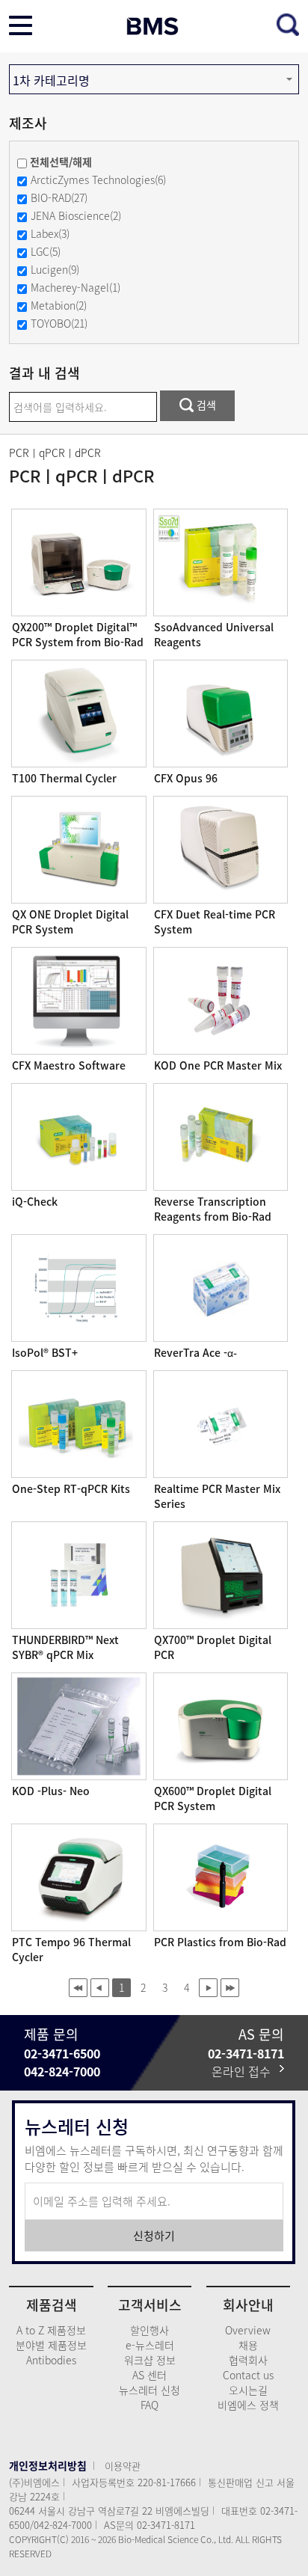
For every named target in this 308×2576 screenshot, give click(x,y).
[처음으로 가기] (78, 1988)
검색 (205, 405)
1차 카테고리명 (51, 80)
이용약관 (123, 2466)
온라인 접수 (246, 2071)
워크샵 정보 (150, 2360)
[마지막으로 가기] (230, 1988)
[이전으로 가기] (100, 1988)
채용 (248, 2345)
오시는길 (248, 2390)
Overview (248, 2330)
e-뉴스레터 (150, 2345)
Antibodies (51, 2360)
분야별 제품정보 (51, 2345)
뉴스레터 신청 (150, 2390)
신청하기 (154, 2236)
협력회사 (248, 2360)
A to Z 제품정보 (51, 2330)
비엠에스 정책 (248, 2405)
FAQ (150, 2405)
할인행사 (150, 2330)
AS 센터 (150, 2375)
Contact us (248, 2375)
